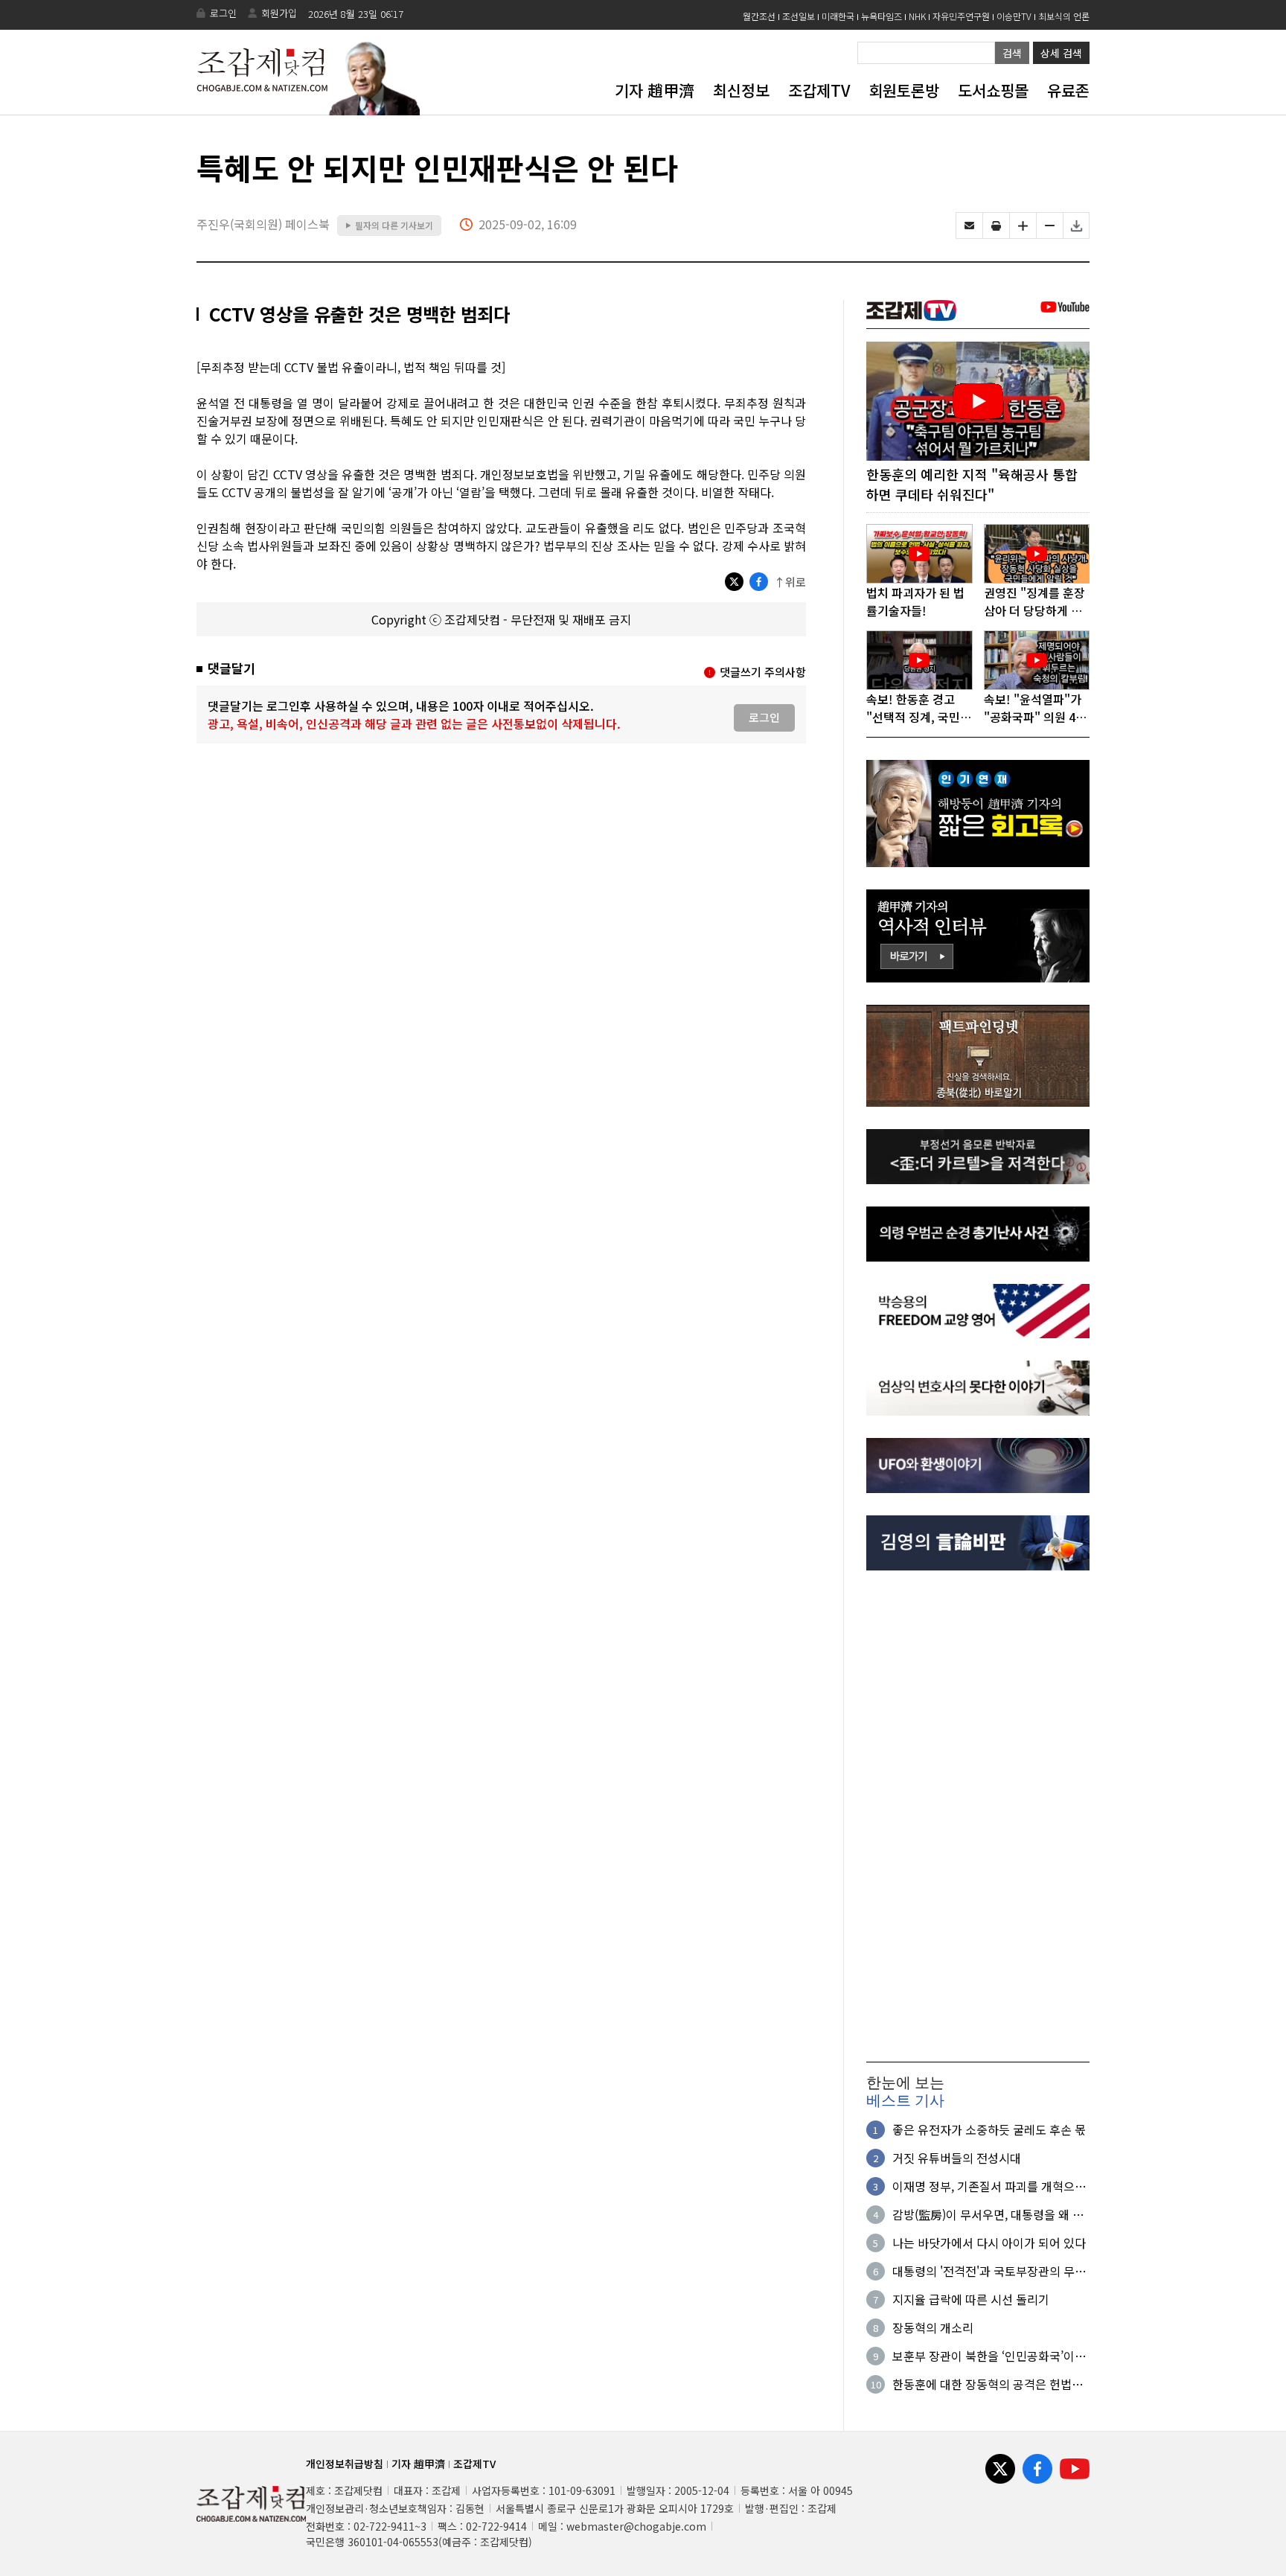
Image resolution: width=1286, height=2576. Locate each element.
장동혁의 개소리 (933, 2327)
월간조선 (759, 16)
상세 (1061, 53)
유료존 (1068, 90)
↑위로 (790, 582)
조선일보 (799, 16)
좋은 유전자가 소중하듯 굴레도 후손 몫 (989, 2129)
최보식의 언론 (1064, 16)
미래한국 (838, 16)
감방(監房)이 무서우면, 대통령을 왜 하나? (988, 2214)
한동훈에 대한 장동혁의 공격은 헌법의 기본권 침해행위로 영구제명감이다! (988, 2384)
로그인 (223, 13)
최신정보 (741, 90)
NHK (917, 16)
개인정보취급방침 (345, 2464)
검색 (1012, 53)
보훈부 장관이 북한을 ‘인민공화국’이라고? (989, 2356)
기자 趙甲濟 (655, 90)
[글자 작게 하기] (1050, 226)
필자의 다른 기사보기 (389, 225)
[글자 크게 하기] (1023, 226)
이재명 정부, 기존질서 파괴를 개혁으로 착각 (989, 2186)
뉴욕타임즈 (882, 16)
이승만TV (1014, 16)
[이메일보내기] (969, 226)
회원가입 (279, 13)
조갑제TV (819, 90)
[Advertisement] (978, 1816)
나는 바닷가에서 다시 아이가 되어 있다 (989, 2243)
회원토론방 (904, 90)
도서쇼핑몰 (993, 90)
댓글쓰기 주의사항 (763, 672)
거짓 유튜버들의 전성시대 (957, 2158)
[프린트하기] (996, 226)
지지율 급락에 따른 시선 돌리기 (971, 2299)
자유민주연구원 (961, 16)
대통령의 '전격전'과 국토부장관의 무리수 (989, 2271)
